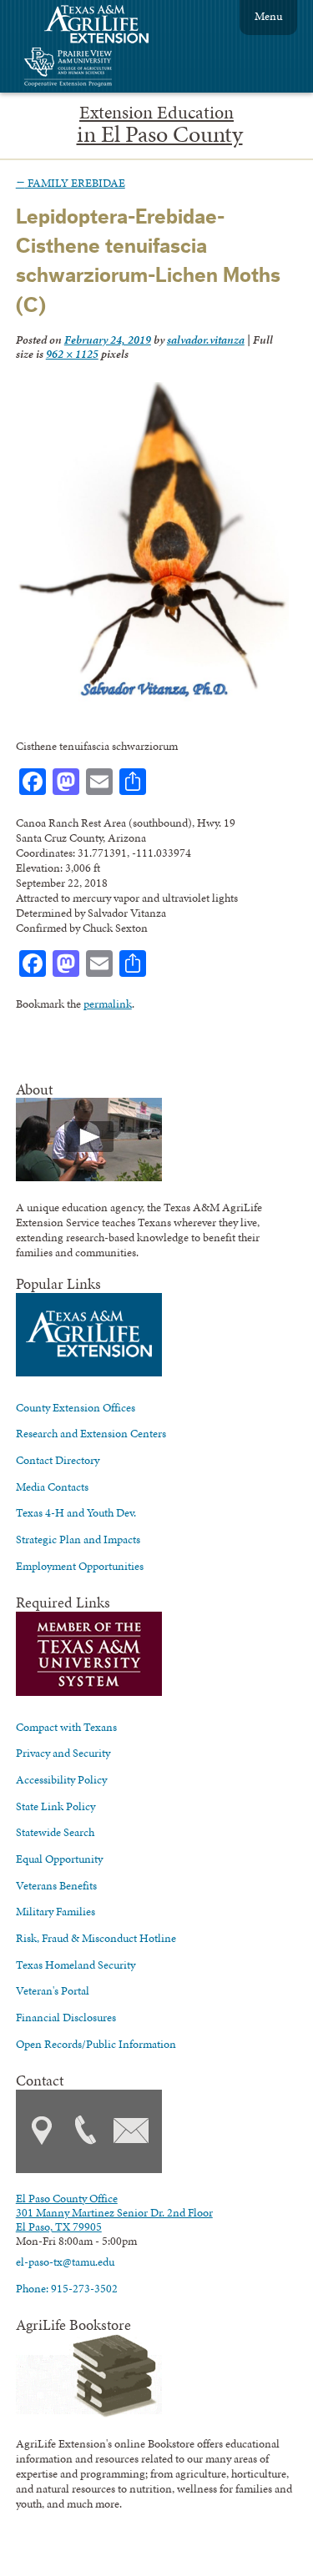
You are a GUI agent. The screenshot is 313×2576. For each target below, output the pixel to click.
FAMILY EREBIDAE (71, 183)
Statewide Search (55, 1832)
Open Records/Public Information (96, 2044)
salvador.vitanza (206, 340)
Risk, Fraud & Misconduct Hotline (96, 1938)
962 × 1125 (72, 354)
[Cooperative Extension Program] (114, 69)
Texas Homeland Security (76, 1965)
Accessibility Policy (61, 1779)
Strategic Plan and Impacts (78, 1539)
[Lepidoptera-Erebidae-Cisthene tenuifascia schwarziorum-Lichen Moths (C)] (153, 697)
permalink (108, 1004)
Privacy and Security (63, 1753)
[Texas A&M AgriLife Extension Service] (108, 26)
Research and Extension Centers (91, 1433)
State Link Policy (56, 1806)
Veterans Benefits (56, 1885)
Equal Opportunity (59, 1859)
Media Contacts (52, 1487)
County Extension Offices (76, 1407)
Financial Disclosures (66, 2017)
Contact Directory (58, 1460)
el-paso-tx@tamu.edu (65, 2262)
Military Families (56, 1911)
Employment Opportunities (80, 1566)
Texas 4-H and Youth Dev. (76, 1512)
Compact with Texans (66, 1727)
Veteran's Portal (53, 1990)
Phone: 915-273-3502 (67, 2288)
